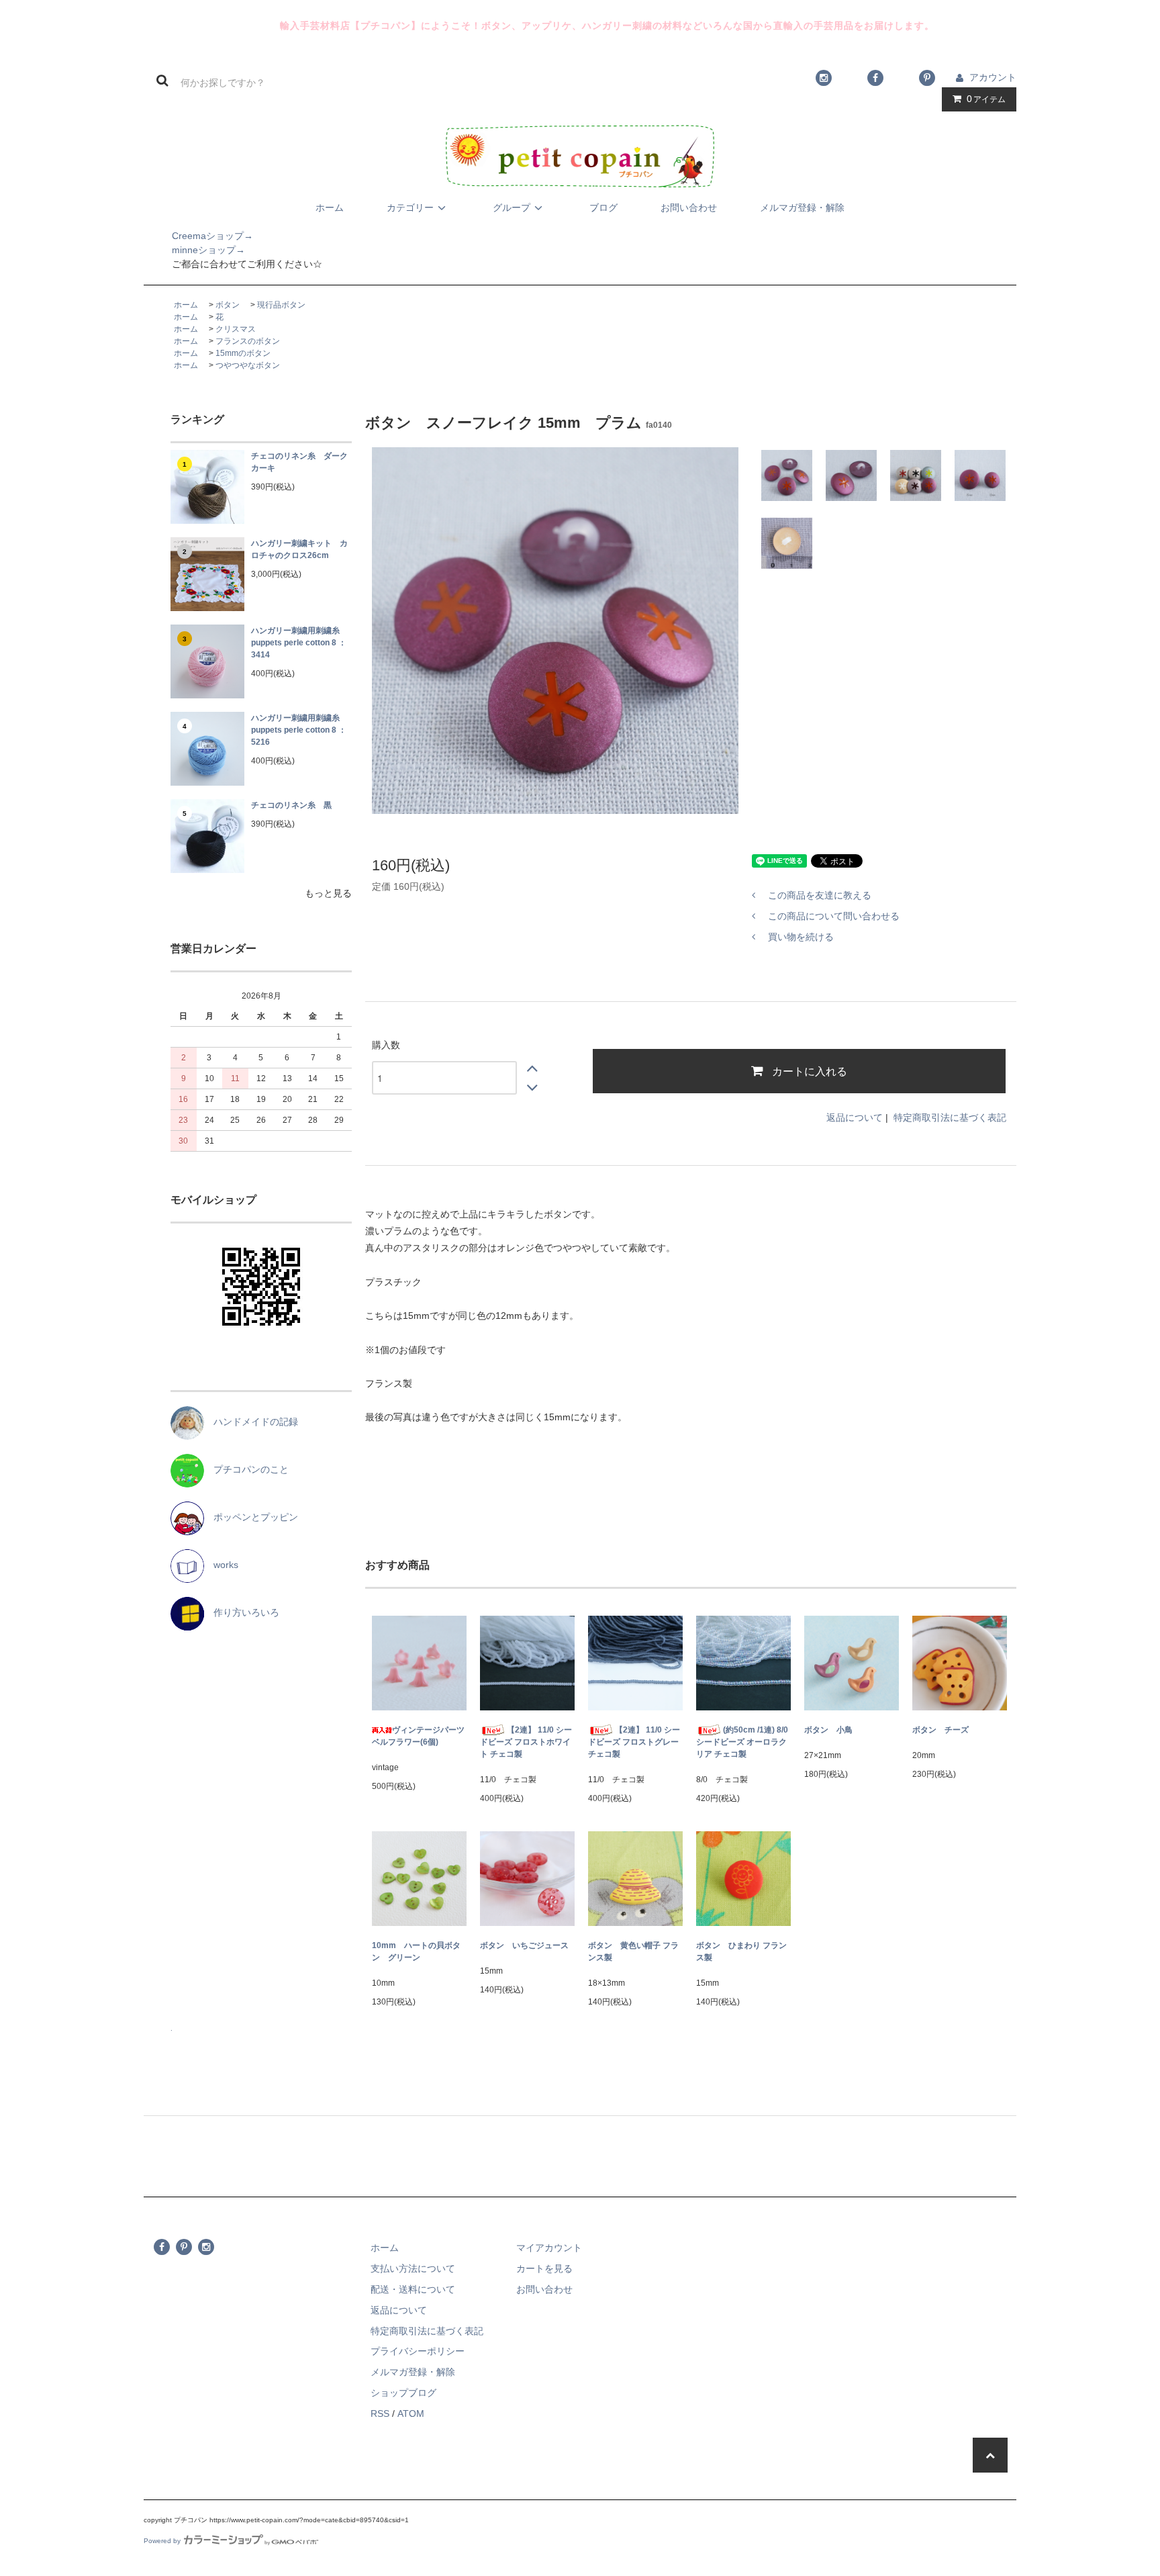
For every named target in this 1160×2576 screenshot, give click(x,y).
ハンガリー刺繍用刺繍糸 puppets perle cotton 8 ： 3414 (299, 643)
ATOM (411, 2413)
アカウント (993, 77)
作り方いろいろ (242, 1612)
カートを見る (544, 2268)
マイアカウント (549, 2248)
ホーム (330, 208)
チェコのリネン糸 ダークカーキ (299, 462)
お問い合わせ (689, 208)
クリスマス (236, 329)
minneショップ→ (194, 250)
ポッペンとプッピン (251, 1517)
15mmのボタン (243, 353)
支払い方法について (413, 2268)
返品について (855, 1117)
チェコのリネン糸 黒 (291, 805)
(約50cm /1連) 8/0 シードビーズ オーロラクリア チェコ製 (742, 1742)
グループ (512, 208)
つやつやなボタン (248, 365)
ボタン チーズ (940, 1730)
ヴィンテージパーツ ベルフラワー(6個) (419, 1736)
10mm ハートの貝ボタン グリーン (416, 1951)
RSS (380, 2413)
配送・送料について (413, 2289)
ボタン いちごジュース (524, 1945)
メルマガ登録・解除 (802, 208)
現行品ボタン (281, 305)
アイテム (986, 99)
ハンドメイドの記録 (251, 1422)
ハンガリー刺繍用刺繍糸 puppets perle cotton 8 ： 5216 (299, 730)
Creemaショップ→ (198, 236)
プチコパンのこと (246, 1469)
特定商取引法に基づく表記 (950, 1117)
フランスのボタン (248, 341)
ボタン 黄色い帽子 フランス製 (633, 1951)
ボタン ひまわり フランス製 (741, 1951)
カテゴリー (410, 208)
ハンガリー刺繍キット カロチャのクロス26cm (299, 549)
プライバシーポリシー (418, 2351)
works (221, 1565)
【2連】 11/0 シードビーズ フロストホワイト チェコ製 (526, 1742)
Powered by (162, 2541)
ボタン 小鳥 (828, 1730)
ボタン (228, 305)
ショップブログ (403, 2393)
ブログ (603, 208)
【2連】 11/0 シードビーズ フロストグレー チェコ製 (634, 1742)
